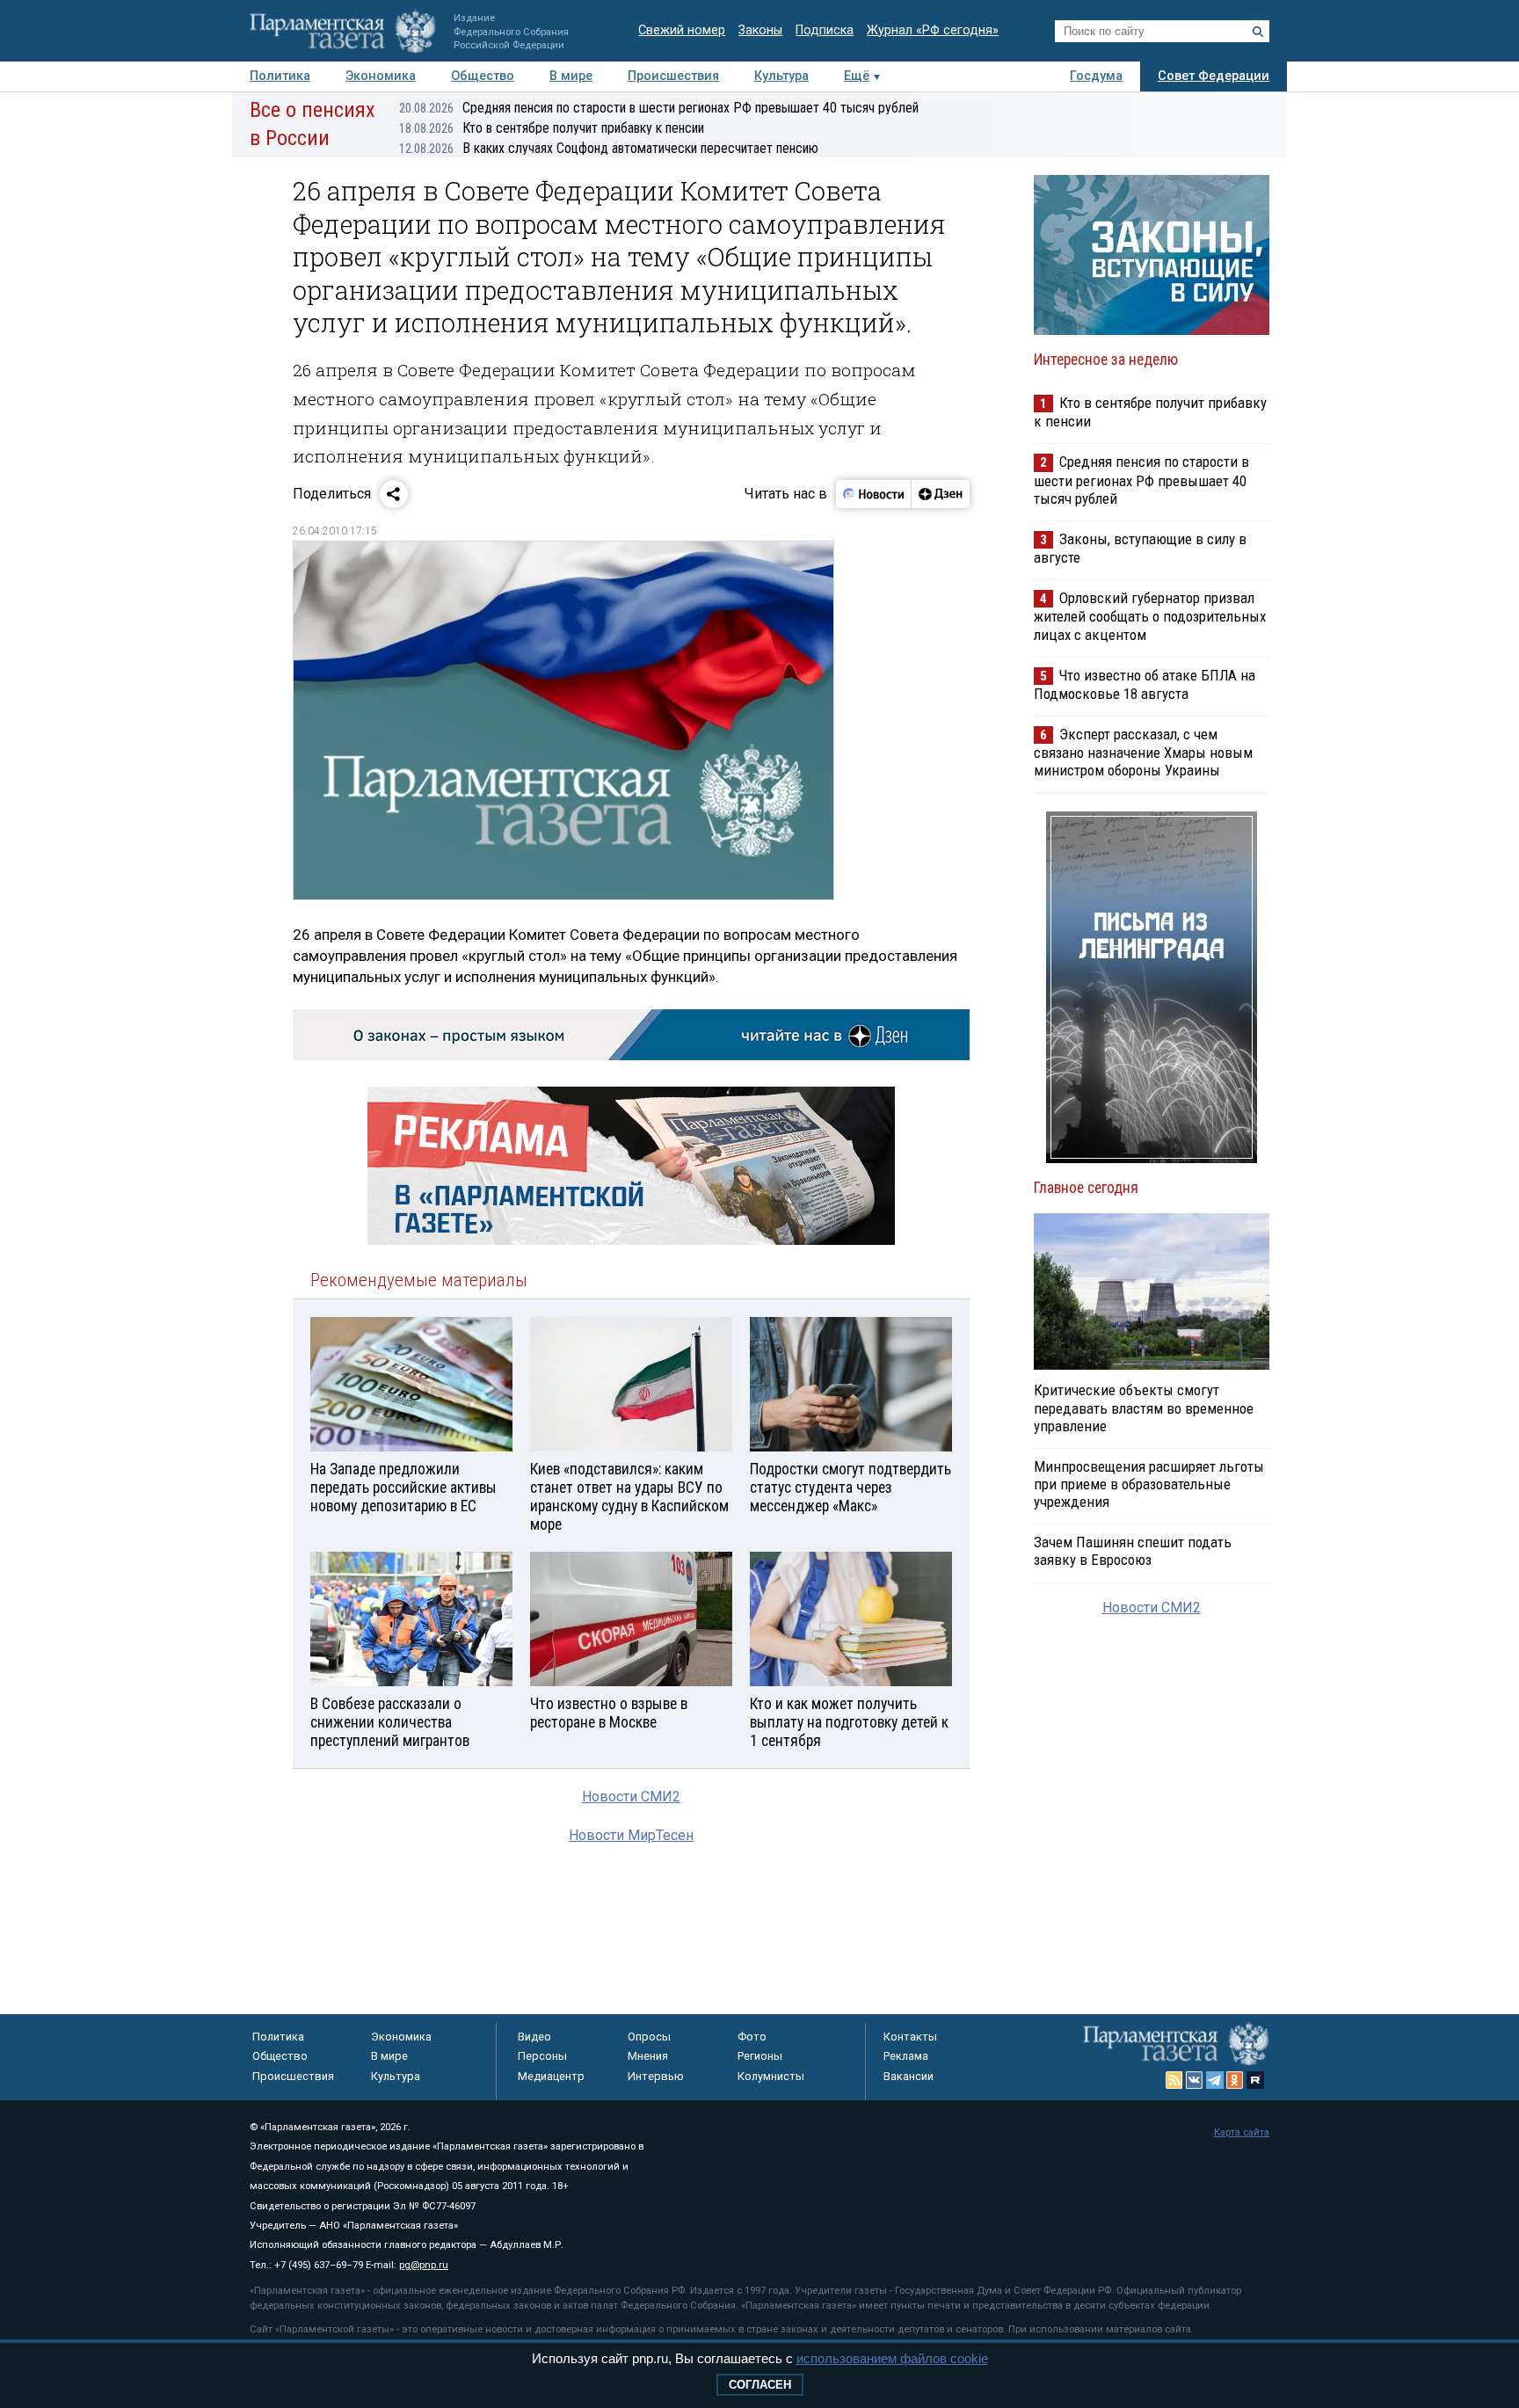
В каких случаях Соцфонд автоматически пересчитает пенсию (609, 148)
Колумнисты (771, 2076)
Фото (752, 2037)
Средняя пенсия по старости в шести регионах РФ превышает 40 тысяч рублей (659, 108)
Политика (280, 76)
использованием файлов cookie (892, 2358)
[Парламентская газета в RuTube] (1255, 2080)
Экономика (381, 76)
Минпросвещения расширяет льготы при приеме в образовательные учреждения (1149, 1484)
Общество (483, 76)
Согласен (760, 2385)
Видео (534, 2037)
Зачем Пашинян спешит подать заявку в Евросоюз (1133, 1551)
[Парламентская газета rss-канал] (1174, 2080)
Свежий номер (682, 30)
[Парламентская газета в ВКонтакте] (1195, 2080)
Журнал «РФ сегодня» (933, 30)
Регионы (760, 2056)
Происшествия (673, 76)
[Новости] (874, 494)
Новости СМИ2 (631, 1797)
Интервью (656, 2076)
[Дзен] (940, 494)
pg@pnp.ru (424, 2265)
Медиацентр (551, 2076)
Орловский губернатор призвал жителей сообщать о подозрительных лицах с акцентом (1150, 616)
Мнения (648, 2056)
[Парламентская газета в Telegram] (1215, 2080)
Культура (781, 76)
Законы (760, 30)
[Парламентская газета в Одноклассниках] (1235, 2080)
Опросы (649, 2037)
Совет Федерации (1214, 76)
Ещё (857, 76)
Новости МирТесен (631, 1835)
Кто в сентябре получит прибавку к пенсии (552, 128)
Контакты (910, 2037)
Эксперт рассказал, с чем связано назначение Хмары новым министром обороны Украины (1143, 752)
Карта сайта (1242, 2132)
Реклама (906, 2056)
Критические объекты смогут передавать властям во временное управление (1144, 1408)
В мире (571, 76)
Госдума (1096, 76)
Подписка (825, 30)
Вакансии (908, 2076)
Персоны (542, 2056)
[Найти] (1258, 32)
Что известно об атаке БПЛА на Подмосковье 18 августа (1145, 684)
